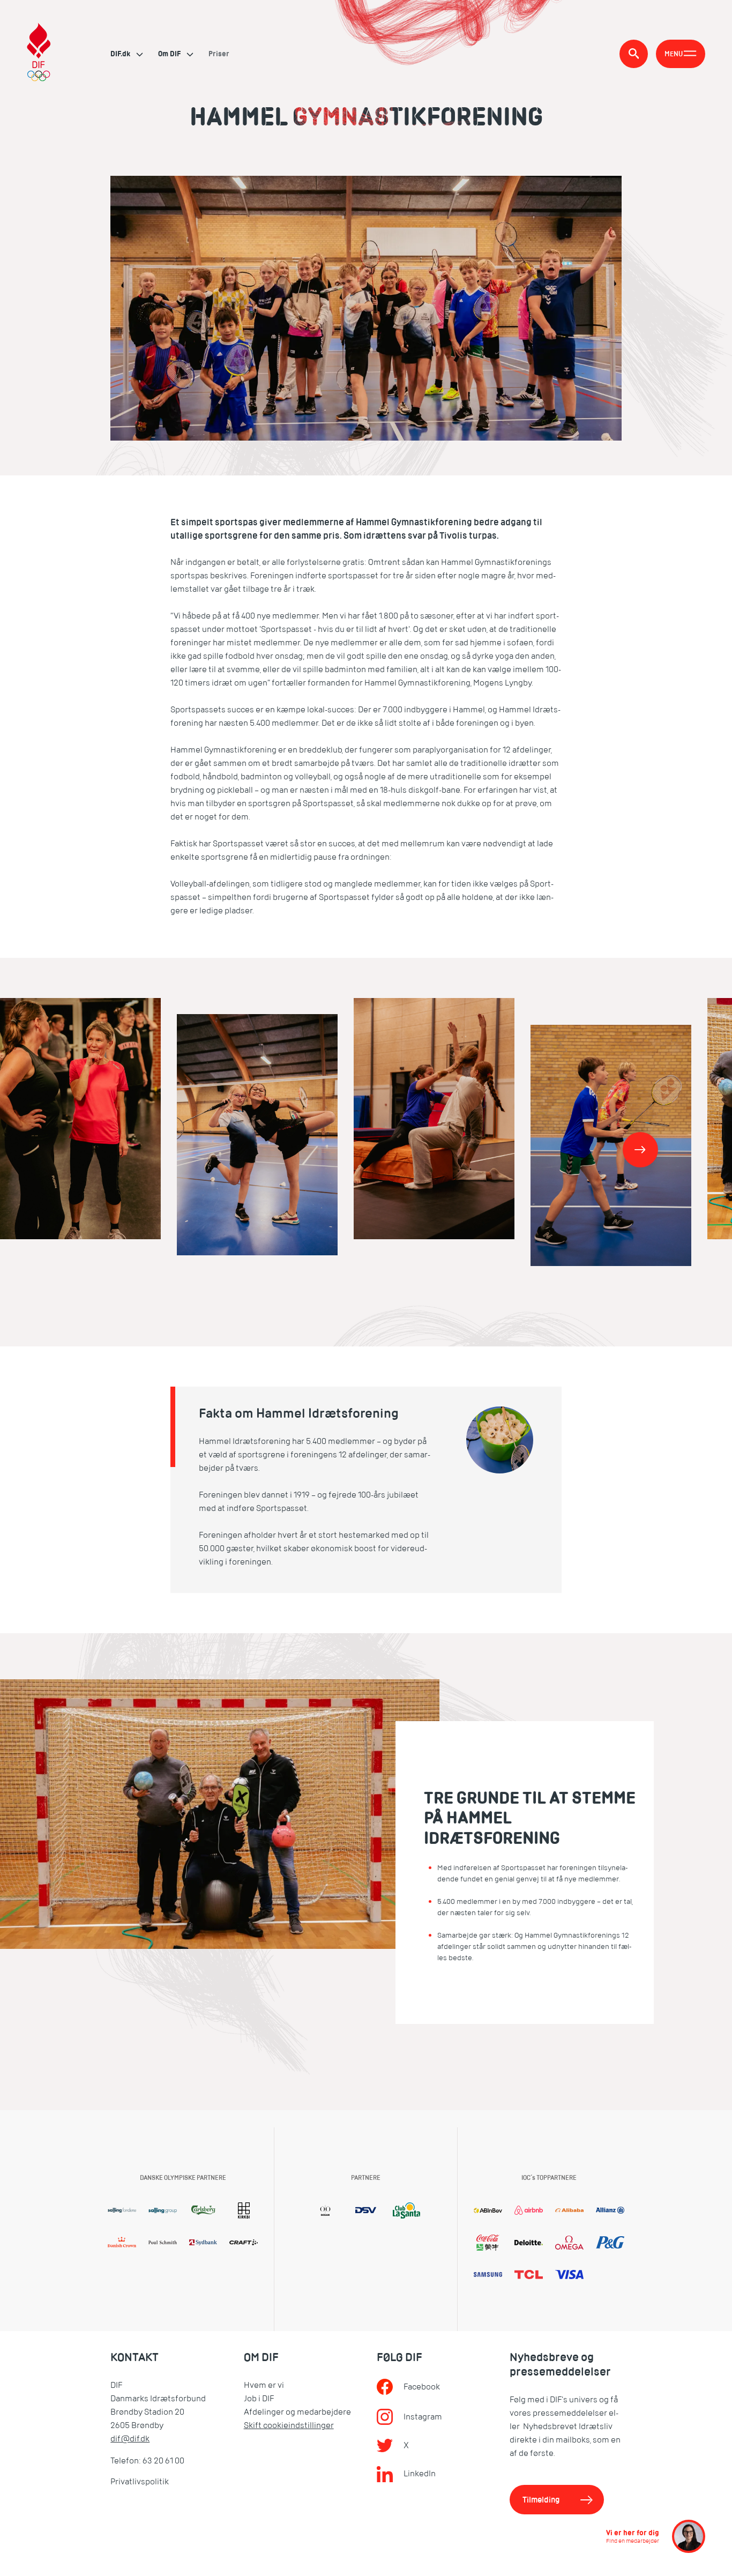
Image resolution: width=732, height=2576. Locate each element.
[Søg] (634, 54)
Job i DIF (259, 2399)
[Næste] (640, 1150)
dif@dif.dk (130, 2439)
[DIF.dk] (39, 54)
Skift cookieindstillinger (289, 2425)
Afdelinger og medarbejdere (297, 2412)
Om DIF (170, 54)
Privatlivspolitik (140, 2482)
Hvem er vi (264, 2385)
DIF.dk (121, 54)
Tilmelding (541, 2500)
